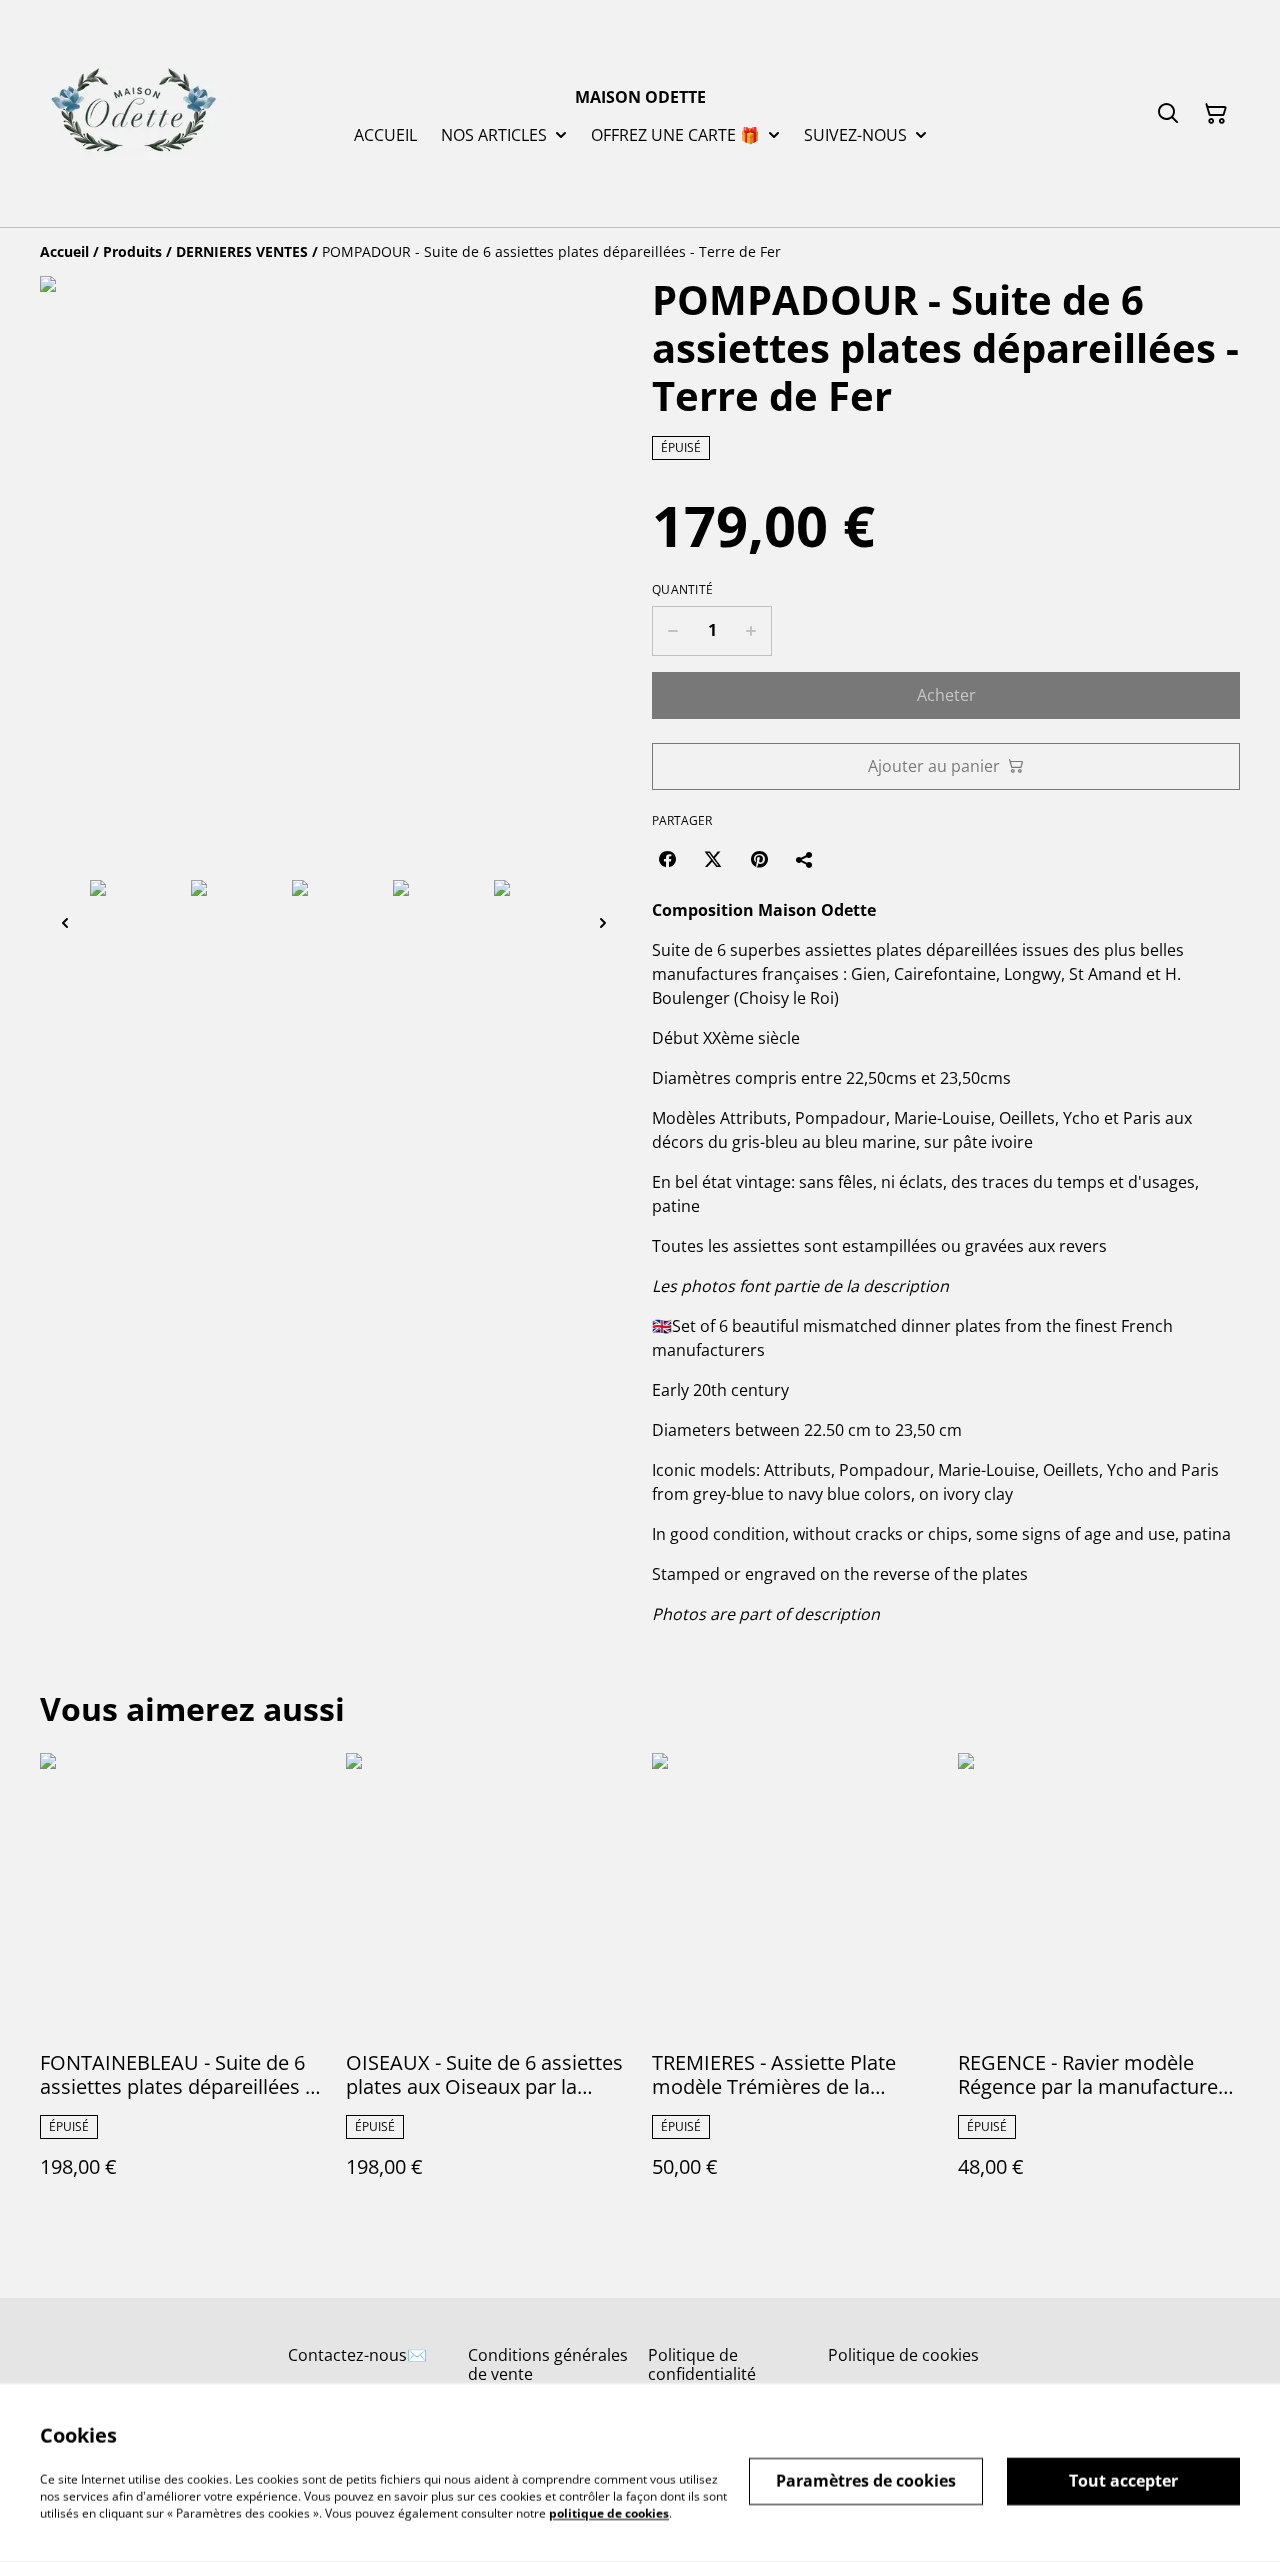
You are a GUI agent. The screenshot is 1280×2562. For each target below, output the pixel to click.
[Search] (1168, 114)
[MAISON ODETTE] (133, 113)
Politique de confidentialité (702, 2364)
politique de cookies (609, 2512)
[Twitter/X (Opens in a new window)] (713, 859)
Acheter (946, 695)
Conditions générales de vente (548, 2364)
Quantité (682, 590)
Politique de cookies (903, 2355)
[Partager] (805, 859)
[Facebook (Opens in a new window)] (667, 859)
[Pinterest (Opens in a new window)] (759, 859)
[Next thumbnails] (603, 922)
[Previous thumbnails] (65, 922)
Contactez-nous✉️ (357, 2355)
